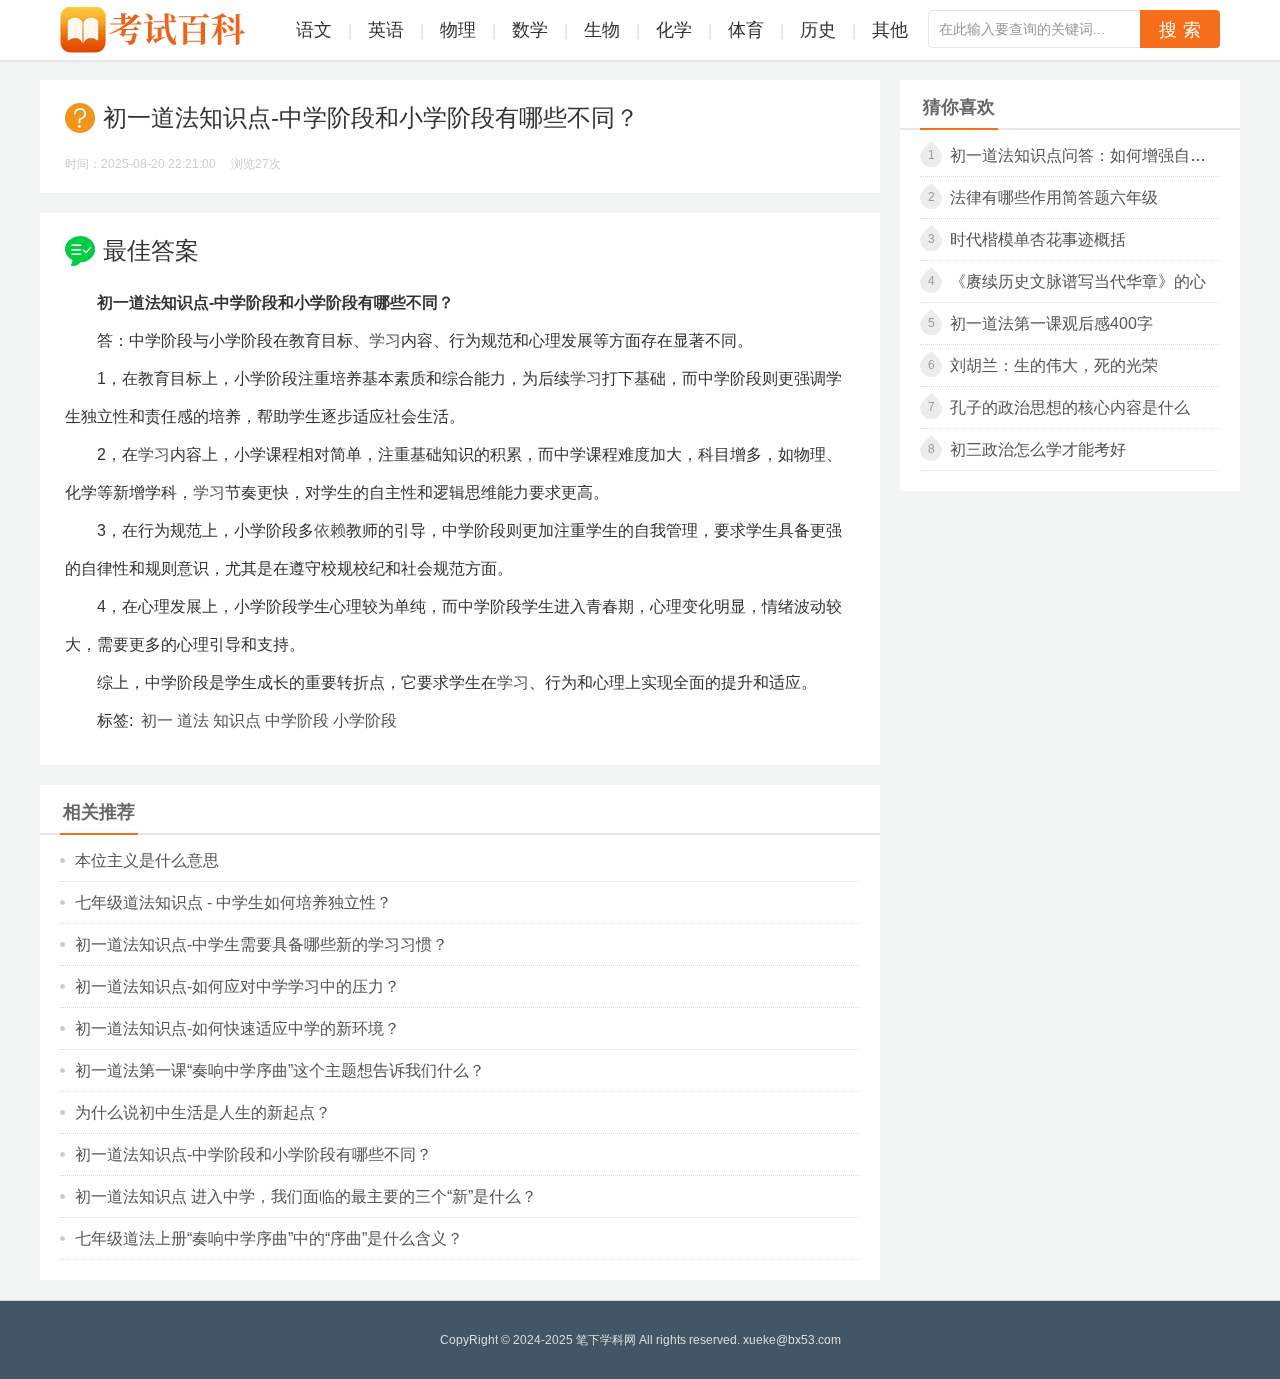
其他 (890, 30)
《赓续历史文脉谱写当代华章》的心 (1078, 281)
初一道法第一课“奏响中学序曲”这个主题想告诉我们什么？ (280, 1070)
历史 (818, 30)
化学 (674, 30)
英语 (386, 30)
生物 (602, 30)
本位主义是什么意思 (147, 860)
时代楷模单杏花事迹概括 (1038, 239)
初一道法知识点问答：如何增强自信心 (1086, 155)
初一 (157, 720)
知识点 (237, 720)
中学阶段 (297, 720)
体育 (746, 30)
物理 (458, 30)
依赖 (330, 530)
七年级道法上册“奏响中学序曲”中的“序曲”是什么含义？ (269, 1238)
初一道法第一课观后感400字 (1051, 323)
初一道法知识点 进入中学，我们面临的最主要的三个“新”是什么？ (306, 1196)
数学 (530, 30)
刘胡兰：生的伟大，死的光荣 (1054, 365)
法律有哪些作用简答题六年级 (1054, 197)
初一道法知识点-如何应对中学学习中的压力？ (237, 986)
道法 (193, 720)
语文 (314, 30)
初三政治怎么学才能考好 (1038, 449)
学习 (385, 340)
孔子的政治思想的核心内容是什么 (1070, 407)
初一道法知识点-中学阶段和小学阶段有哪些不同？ (253, 1154)
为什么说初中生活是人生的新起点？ (203, 1112)
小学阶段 (365, 720)
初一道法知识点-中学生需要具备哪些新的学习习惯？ (261, 944)
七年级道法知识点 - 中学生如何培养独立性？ (233, 902)
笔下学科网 (606, 1340)
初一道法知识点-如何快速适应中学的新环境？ (237, 1028)
